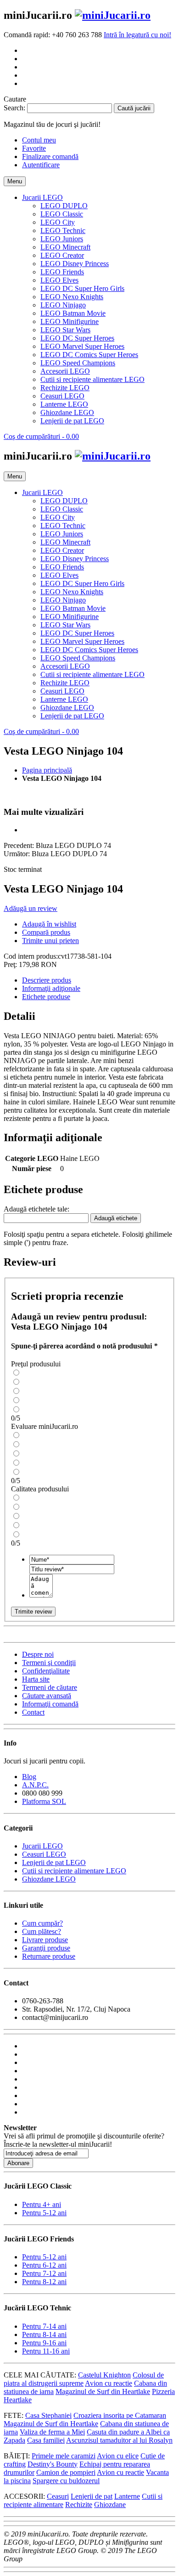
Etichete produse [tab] (46, 997)
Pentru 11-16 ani (46, 2351)
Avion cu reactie (109, 2383)
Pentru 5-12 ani (44, 2213)
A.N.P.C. (35, 1785)
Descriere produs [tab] (47, 980)
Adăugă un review (31, 908)
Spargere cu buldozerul (66, 2481)
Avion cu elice (118, 2456)
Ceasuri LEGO (44, 1854)
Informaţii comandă (50, 1704)
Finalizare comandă (50, 156)
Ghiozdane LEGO (49, 1879)
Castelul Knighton (104, 2375)
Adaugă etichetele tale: (36, 1209)
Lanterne (127, 2496)
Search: (14, 108)
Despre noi (38, 1654)
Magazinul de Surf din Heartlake (103, 2391)
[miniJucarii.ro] (113, 15)
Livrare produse (45, 1940)
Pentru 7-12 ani (44, 2273)
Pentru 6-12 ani (44, 2265)
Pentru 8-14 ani (44, 2334)
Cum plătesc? (42, 1931)
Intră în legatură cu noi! (137, 35)
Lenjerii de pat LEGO (54, 1862)
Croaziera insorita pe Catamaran (120, 2415)
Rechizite (79, 2505)
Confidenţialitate (46, 1671)
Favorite (34, 148)
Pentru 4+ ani (42, 2204)
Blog (29, 1777)
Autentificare (41, 165)
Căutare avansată (47, 1696)
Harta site (36, 1679)
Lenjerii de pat (92, 2496)
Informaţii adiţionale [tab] (51, 988)
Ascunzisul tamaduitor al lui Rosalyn (119, 2440)
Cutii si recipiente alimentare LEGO (74, 1871)
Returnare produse (49, 1956)
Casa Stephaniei (48, 2415)
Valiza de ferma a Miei (52, 2432)
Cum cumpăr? (42, 1923)
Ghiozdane (110, 2505)
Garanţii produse (46, 1948)
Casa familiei (46, 2440)
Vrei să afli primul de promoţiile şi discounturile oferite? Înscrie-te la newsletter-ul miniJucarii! (84, 2140)
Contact (33, 1712)
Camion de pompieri (66, 2472)
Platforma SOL (44, 1801)
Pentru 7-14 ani (44, 2326)
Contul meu (39, 140)
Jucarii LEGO (42, 1846)
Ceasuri (58, 2496)
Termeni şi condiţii (49, 1663)
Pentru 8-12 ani (44, 2282)
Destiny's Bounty (53, 2464)
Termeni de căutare (50, 1687)
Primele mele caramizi (64, 2456)
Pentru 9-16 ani (44, 2343)
